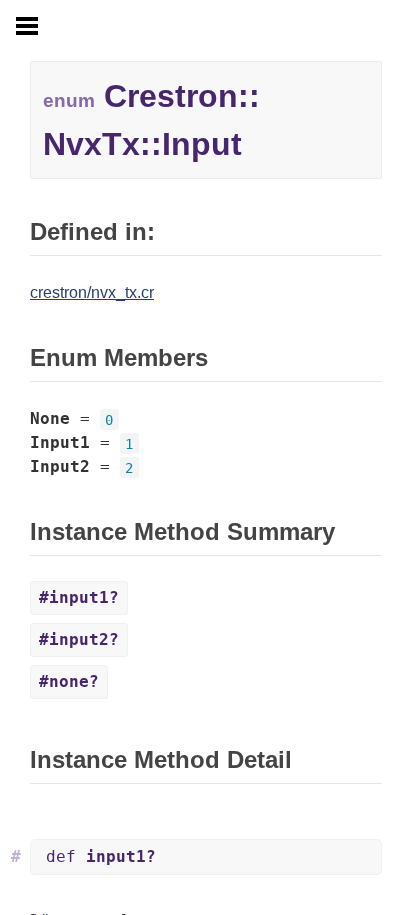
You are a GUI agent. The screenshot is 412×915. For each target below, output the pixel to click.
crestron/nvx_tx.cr (92, 292)
